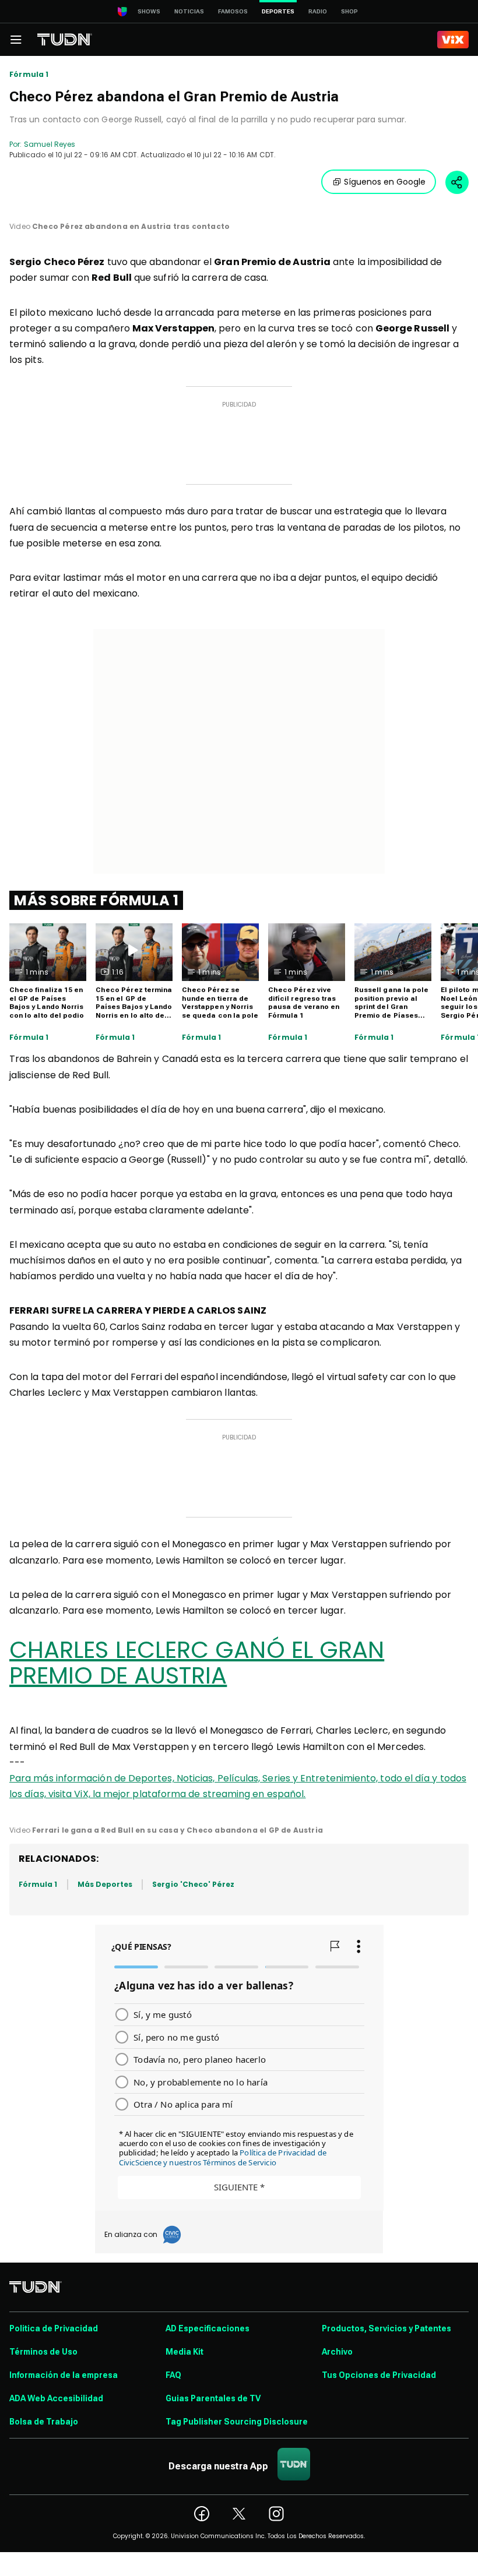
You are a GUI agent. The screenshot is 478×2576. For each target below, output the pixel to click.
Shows (149, 11)
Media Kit (184, 2352)
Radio (318, 11)
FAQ (173, 2375)
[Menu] (16, 40)
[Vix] (453, 40)
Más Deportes (105, 1884)
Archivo (337, 2352)
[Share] (457, 182)
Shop (349, 11)
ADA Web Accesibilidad (56, 2398)
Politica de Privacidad (54, 2328)
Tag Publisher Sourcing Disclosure (237, 2422)
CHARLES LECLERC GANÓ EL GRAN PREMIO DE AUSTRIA (197, 1663)
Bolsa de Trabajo (44, 2422)
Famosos (233, 11)
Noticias (189, 11)
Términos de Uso (43, 2352)
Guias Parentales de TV (213, 2398)
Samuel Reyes (50, 144)
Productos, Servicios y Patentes (386, 2328)
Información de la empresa (64, 2375)
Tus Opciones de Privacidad (379, 2375)
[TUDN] (65, 40)
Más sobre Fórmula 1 (96, 900)
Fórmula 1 (29, 75)
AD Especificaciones (208, 2328)
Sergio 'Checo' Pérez (193, 1884)
